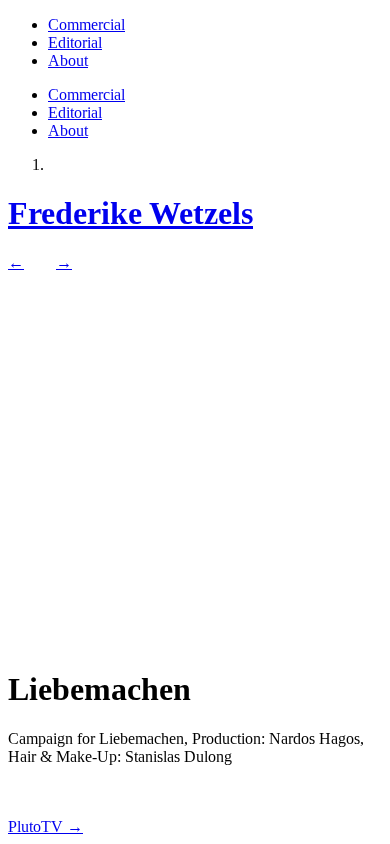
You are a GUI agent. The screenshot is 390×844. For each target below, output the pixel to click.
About (68, 60)
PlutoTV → (45, 826)
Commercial (86, 24)
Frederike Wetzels (130, 213)
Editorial (75, 42)
